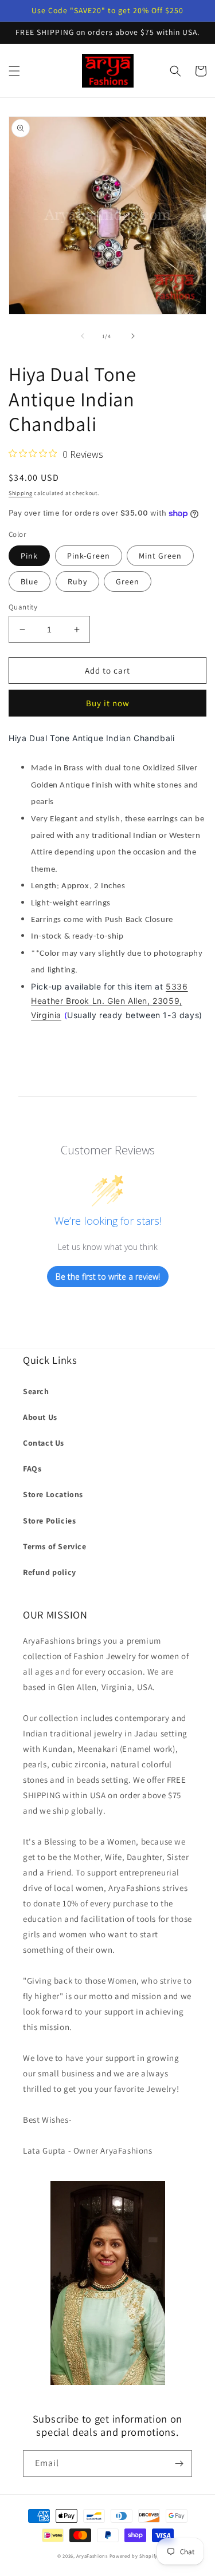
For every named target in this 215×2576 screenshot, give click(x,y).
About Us (40, 1417)
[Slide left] (83, 336)
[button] (14, 71)
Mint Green (160, 556)
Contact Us (44, 1443)
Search (36, 1391)
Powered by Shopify (134, 2556)
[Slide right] (133, 336)
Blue (30, 581)
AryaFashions (92, 2556)
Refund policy (50, 1572)
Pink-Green (89, 556)
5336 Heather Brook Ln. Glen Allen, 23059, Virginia (109, 1001)
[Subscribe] (179, 2464)
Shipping (21, 493)
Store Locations (53, 1494)
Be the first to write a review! (108, 1277)
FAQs (32, 1469)
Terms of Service (55, 1546)
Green (128, 581)
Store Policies (49, 1521)
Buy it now (108, 703)
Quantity (23, 607)
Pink (29, 556)
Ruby (77, 581)
